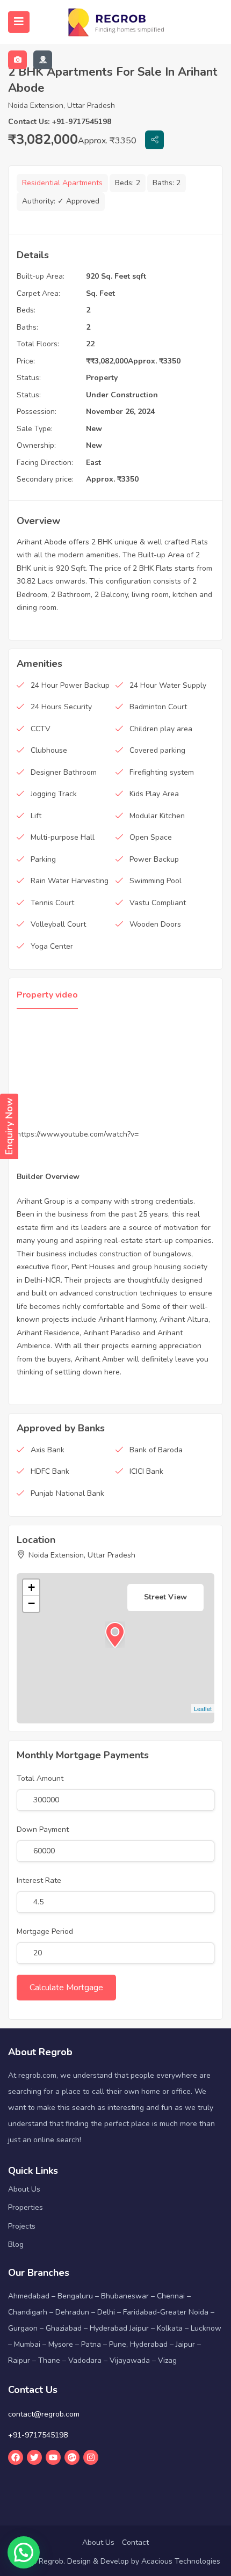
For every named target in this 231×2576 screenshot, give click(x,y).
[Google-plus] (72, 2457)
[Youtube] (53, 2457)
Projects (22, 2226)
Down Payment (43, 1829)
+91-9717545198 (38, 2435)
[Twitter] (34, 2457)
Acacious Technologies (181, 2561)
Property (102, 378)
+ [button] (31, 1587)
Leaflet (203, 1708)
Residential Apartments (62, 183)
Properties (26, 2207)
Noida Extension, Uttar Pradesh (62, 105)
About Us (24, 2189)
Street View (165, 1597)
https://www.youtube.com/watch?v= (78, 1134)
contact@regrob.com (44, 2414)
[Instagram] (91, 2457)
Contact (135, 2542)
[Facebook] (16, 2457)
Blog (16, 2244)
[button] (24, 2552)
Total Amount (40, 1778)
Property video (47, 995)
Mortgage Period (45, 1931)
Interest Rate (39, 1880)
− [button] (31, 1603)
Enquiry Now (9, 1126)
